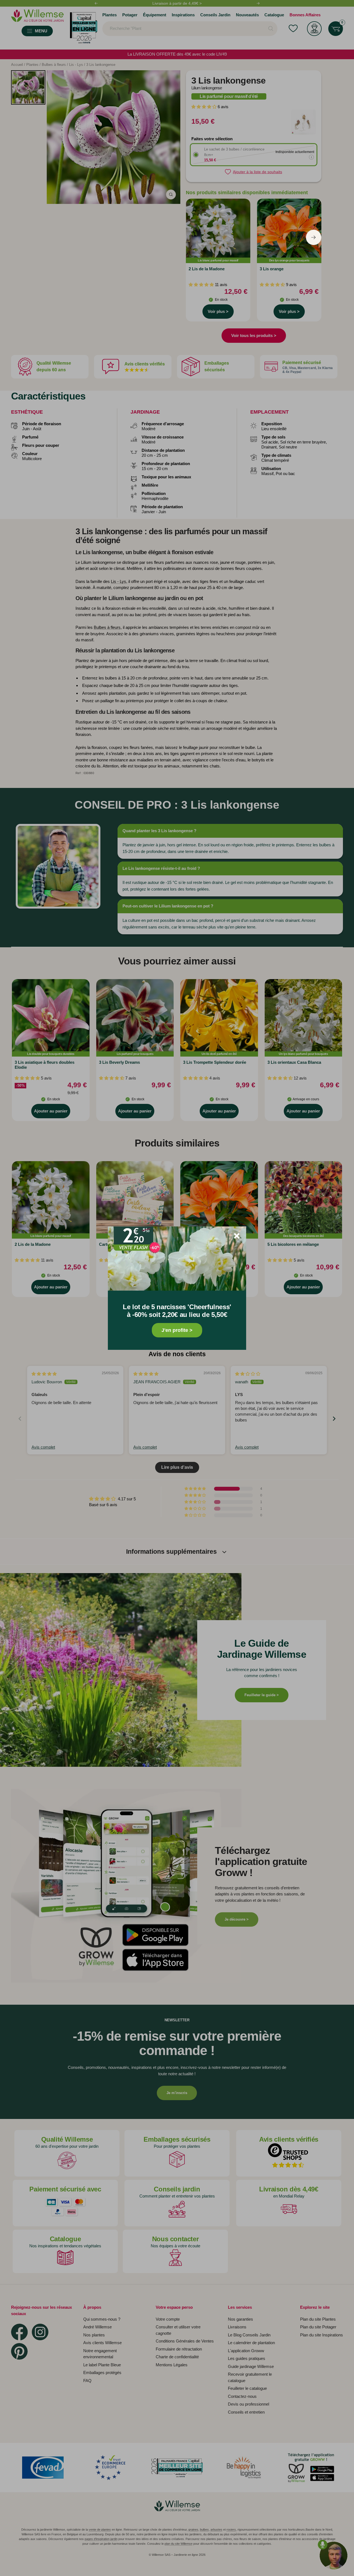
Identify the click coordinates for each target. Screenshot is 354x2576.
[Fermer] (237, 1236)
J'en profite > (177, 1330)
